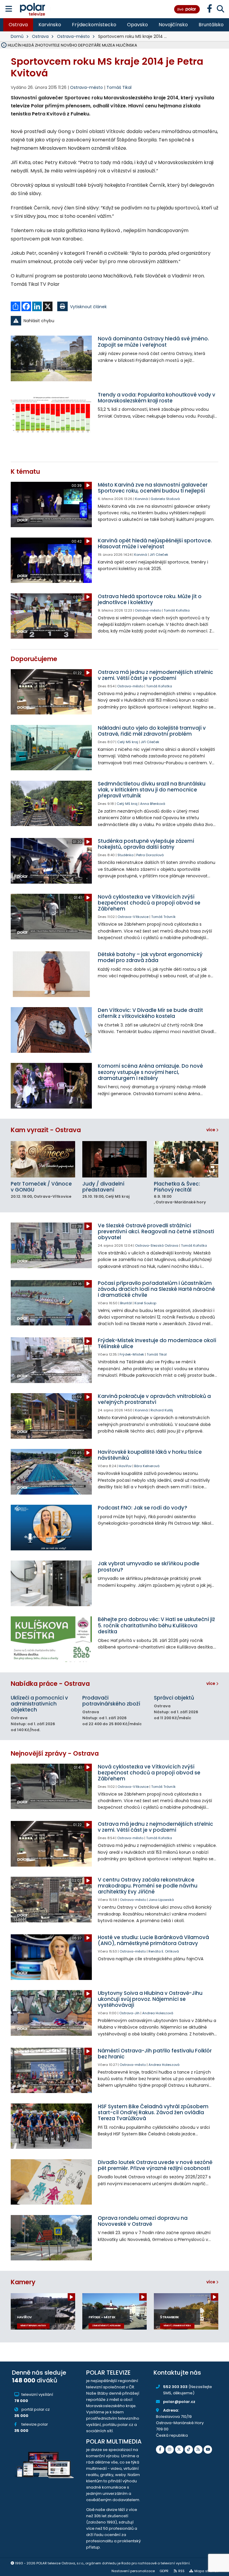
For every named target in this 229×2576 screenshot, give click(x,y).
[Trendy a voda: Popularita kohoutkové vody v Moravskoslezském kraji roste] (51, 415)
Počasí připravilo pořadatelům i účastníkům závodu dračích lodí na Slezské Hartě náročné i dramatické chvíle (156, 1289)
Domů (17, 36)
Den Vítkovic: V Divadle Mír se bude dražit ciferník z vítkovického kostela (150, 1013)
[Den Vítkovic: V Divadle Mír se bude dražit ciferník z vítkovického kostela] (51, 1030)
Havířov (125, 1466)
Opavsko (137, 25)
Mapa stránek (206, 2571)
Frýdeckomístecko (94, 25)
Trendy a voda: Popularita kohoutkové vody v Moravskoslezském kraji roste (157, 398)
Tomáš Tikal (119, 87)
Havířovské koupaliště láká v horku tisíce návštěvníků (150, 1455)
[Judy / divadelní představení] (114, 1159)
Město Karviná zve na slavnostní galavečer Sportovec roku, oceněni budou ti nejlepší (153, 488)
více (211, 1130)
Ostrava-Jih (129, 2013)
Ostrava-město (73, 36)
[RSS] (198, 2450)
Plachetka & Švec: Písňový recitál (177, 1187)
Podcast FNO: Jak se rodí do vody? (143, 1508)
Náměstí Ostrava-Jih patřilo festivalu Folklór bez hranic (155, 2054)
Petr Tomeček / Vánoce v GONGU (41, 1187)
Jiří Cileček (159, 555)
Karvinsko (50, 25)
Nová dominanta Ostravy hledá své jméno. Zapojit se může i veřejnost (153, 342)
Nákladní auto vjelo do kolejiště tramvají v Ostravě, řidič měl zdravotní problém (152, 731)
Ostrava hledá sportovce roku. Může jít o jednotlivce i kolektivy (150, 599)
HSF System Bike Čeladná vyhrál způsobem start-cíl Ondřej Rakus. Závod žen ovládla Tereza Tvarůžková (153, 2113)
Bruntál (126, 1303)
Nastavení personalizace (133, 2571)
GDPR (164, 2571)
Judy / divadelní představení (103, 1187)
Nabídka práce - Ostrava (50, 1684)
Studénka (126, 855)
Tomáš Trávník (163, 917)
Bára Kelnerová (147, 1466)
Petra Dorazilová (150, 855)
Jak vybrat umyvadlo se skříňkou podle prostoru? (149, 1566)
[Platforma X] (179, 2450)
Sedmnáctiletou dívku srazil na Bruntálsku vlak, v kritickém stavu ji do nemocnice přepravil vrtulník (152, 790)
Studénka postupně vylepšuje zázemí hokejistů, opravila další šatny (146, 844)
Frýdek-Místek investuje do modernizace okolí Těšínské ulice (157, 1343)
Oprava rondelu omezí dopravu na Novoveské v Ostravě (143, 2221)
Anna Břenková (153, 804)
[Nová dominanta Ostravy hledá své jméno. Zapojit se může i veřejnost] (51, 358)
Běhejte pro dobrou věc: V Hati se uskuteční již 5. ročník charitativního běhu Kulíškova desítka (156, 1625)
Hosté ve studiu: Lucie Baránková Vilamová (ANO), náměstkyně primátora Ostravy (153, 1940)
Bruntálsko (211, 25)
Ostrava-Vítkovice (133, 917)
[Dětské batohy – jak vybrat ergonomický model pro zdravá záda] (51, 974)
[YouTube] (208, 2450)
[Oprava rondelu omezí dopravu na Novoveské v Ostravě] (51, 2238)
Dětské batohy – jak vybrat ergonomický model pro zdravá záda (150, 957)
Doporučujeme (34, 659)
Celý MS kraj (128, 742)
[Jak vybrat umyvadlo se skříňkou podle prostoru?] (51, 1583)
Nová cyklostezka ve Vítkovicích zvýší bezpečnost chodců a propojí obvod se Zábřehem (149, 903)
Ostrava (18, 25)
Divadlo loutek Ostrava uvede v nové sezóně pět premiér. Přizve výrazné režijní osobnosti (155, 2165)
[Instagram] (170, 2450)
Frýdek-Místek (132, 1354)
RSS (181, 2571)
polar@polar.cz (179, 2402)
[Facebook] (160, 2450)
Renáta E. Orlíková (164, 1951)
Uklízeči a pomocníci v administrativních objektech (39, 1704)
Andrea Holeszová (158, 2013)
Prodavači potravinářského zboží (111, 1701)
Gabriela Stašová (165, 499)
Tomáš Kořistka (177, 610)
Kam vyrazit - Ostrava (46, 1130)
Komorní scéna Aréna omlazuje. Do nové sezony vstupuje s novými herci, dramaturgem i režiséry (150, 1072)
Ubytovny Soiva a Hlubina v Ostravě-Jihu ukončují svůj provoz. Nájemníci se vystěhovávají (150, 1999)
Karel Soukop (145, 1303)
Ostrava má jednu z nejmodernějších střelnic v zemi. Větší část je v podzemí (155, 675)
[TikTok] (189, 2450)
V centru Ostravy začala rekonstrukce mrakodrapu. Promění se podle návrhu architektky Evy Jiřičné (148, 1886)
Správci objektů (174, 1698)
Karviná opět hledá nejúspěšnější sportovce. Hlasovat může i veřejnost (155, 544)
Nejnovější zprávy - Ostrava (55, 1753)
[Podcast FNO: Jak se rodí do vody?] (51, 1528)
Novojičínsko (173, 25)
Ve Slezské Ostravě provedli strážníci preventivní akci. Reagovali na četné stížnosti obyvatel (156, 1231)
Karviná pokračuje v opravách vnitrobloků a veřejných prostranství (154, 1399)
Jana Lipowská (161, 1900)
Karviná (141, 499)
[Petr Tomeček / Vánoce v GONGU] (43, 1159)
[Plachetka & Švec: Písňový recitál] (186, 1159)
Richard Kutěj (162, 1410)
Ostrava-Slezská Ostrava (157, 1245)
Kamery (23, 2282)
